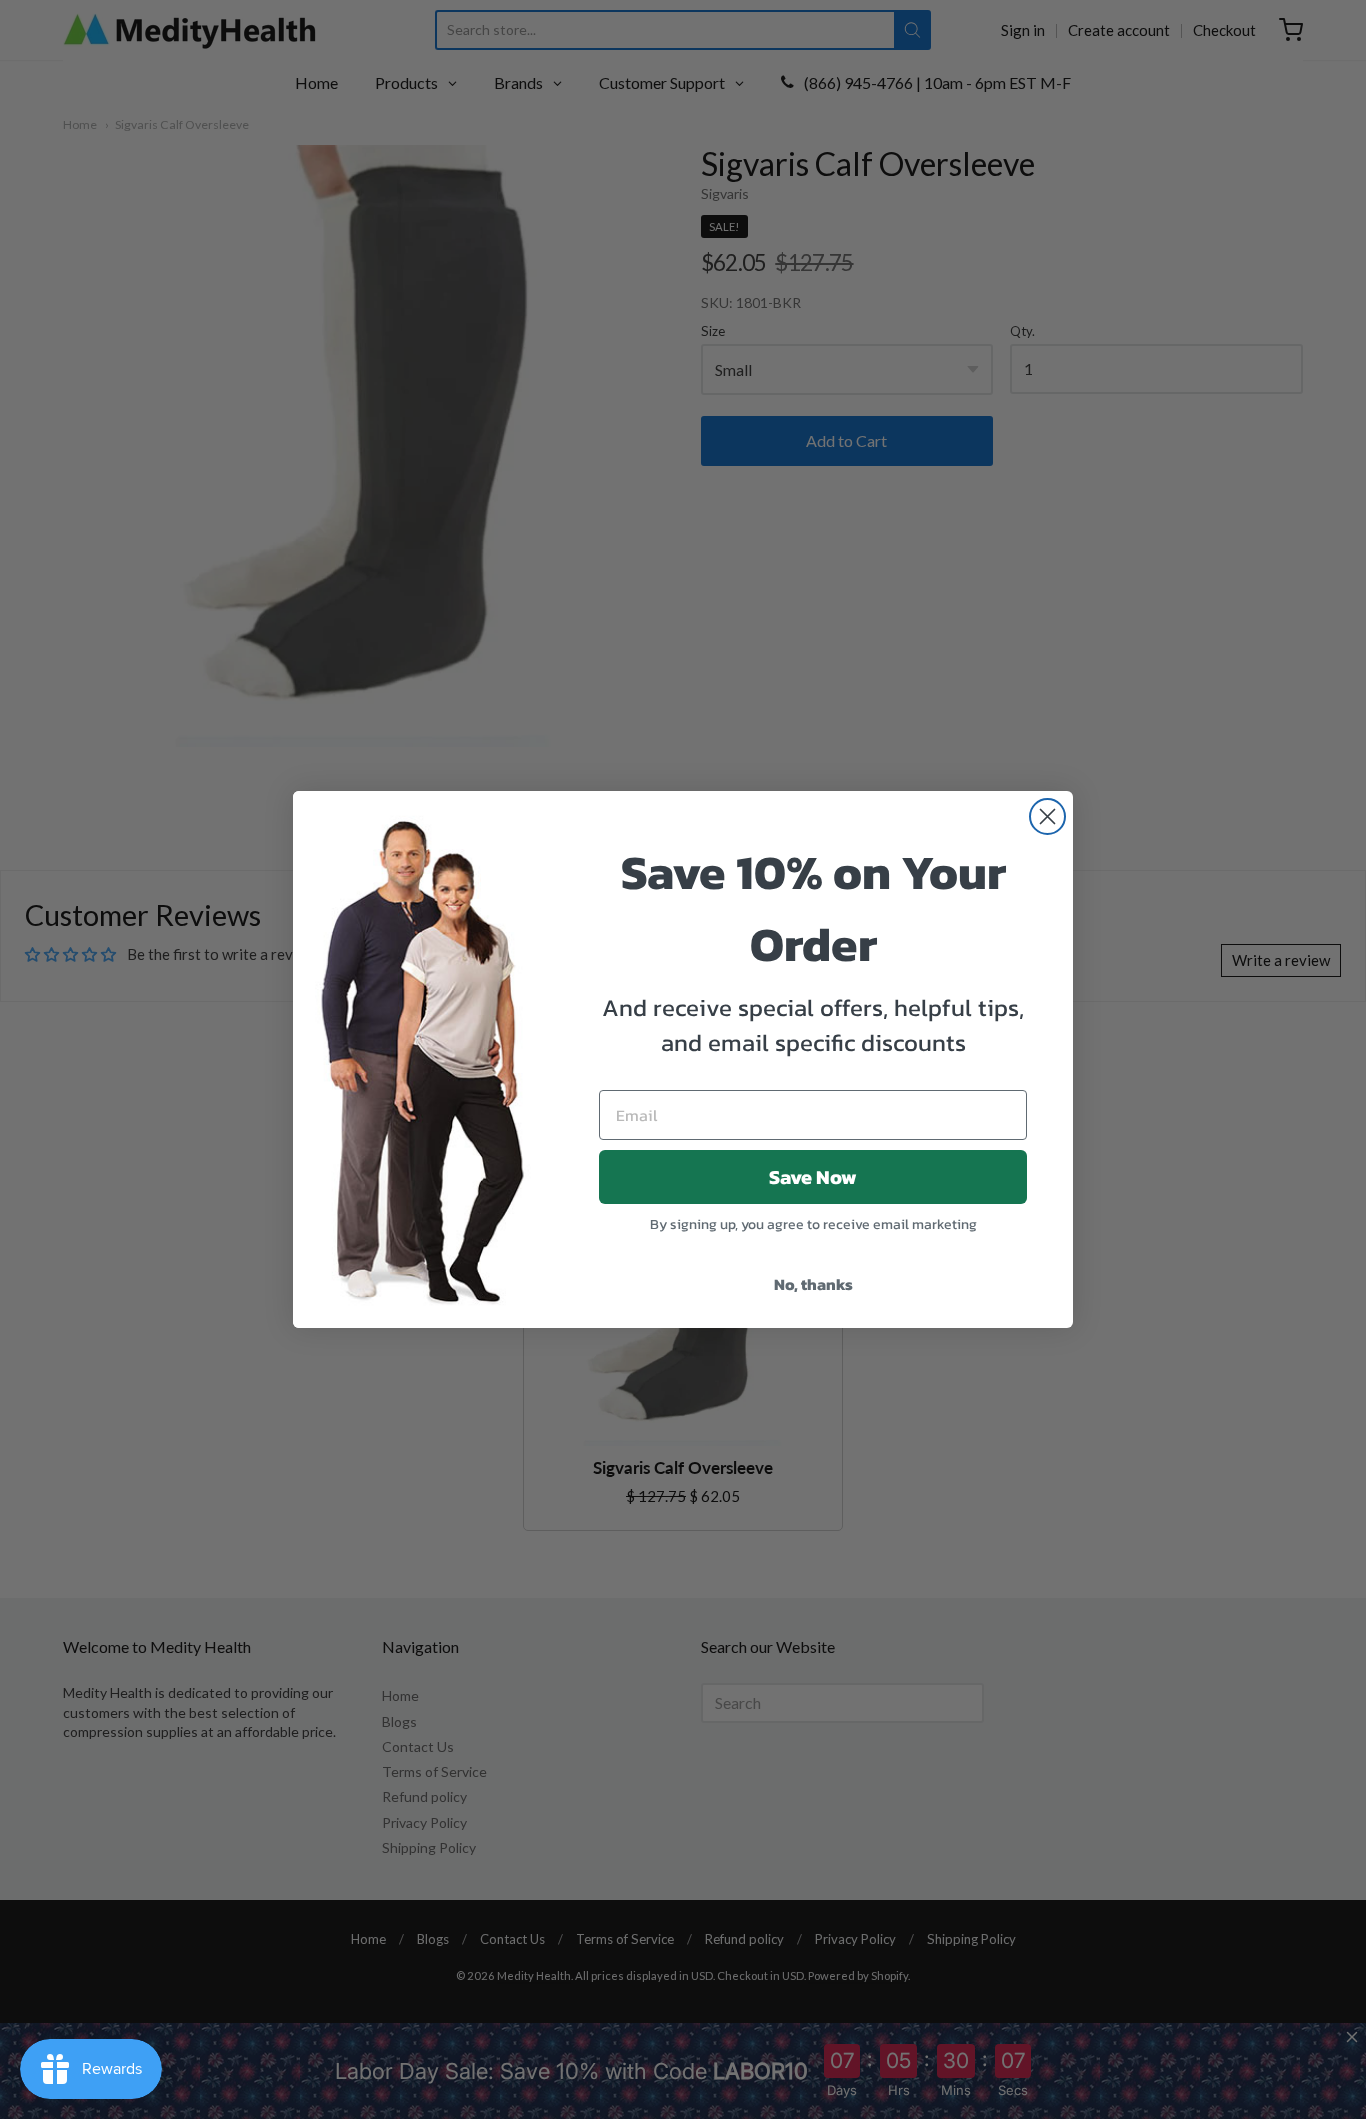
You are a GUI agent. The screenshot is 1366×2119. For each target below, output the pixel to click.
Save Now (813, 1177)
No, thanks (813, 1284)
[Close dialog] (1047, 816)
